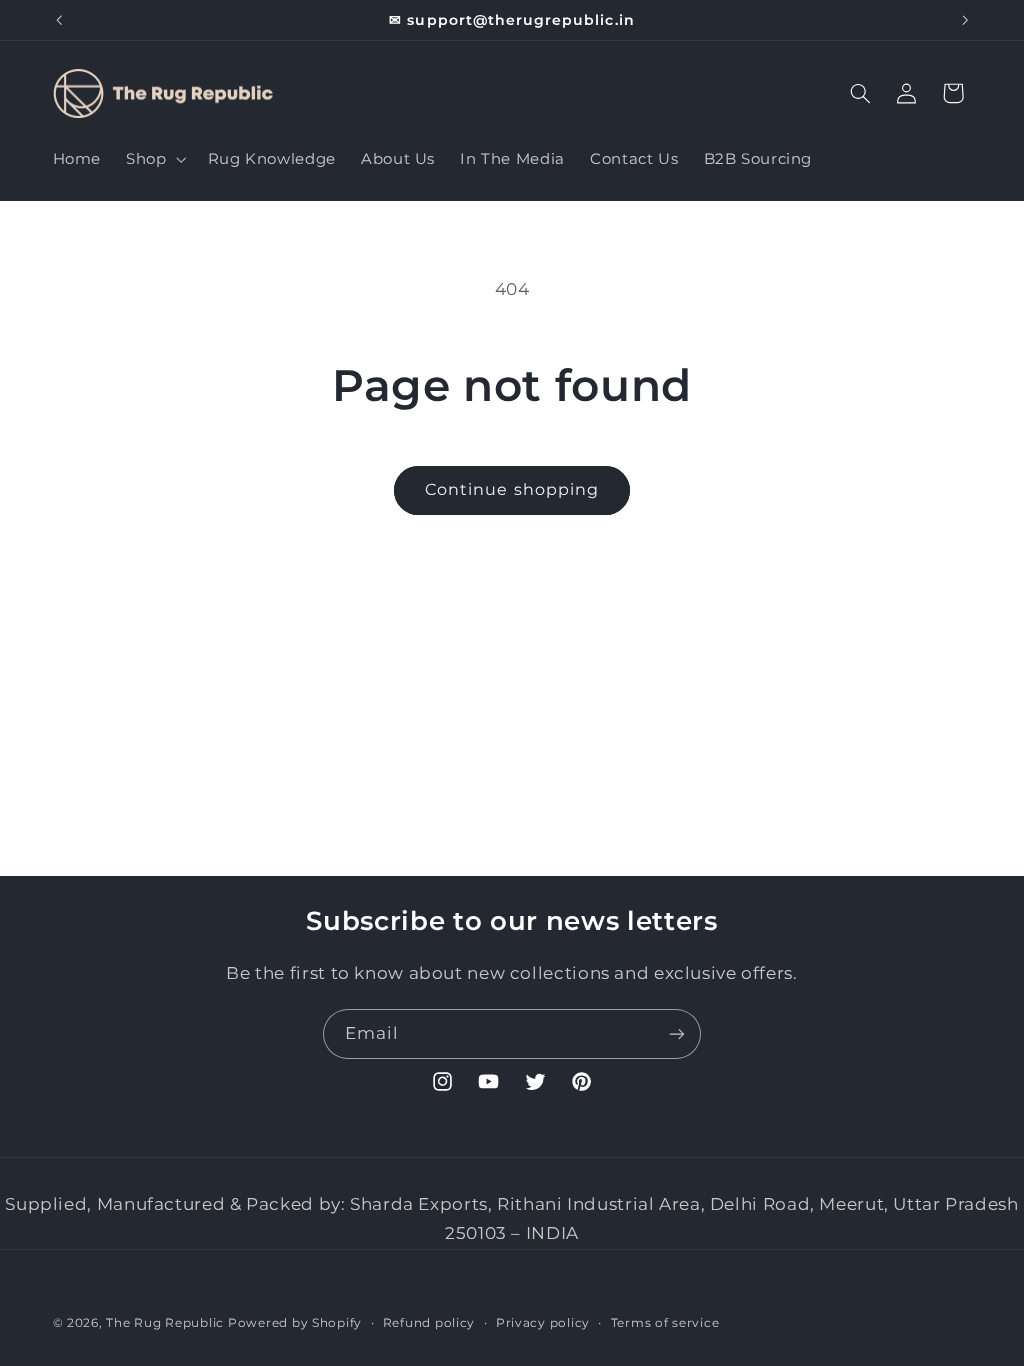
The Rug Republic (165, 1323)
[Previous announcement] (59, 20)
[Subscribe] (677, 1033)
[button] (154, 159)
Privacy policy (543, 1323)
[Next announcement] (965, 20)
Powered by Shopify (295, 1323)
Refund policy (429, 1323)
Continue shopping (512, 489)
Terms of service (665, 1323)
